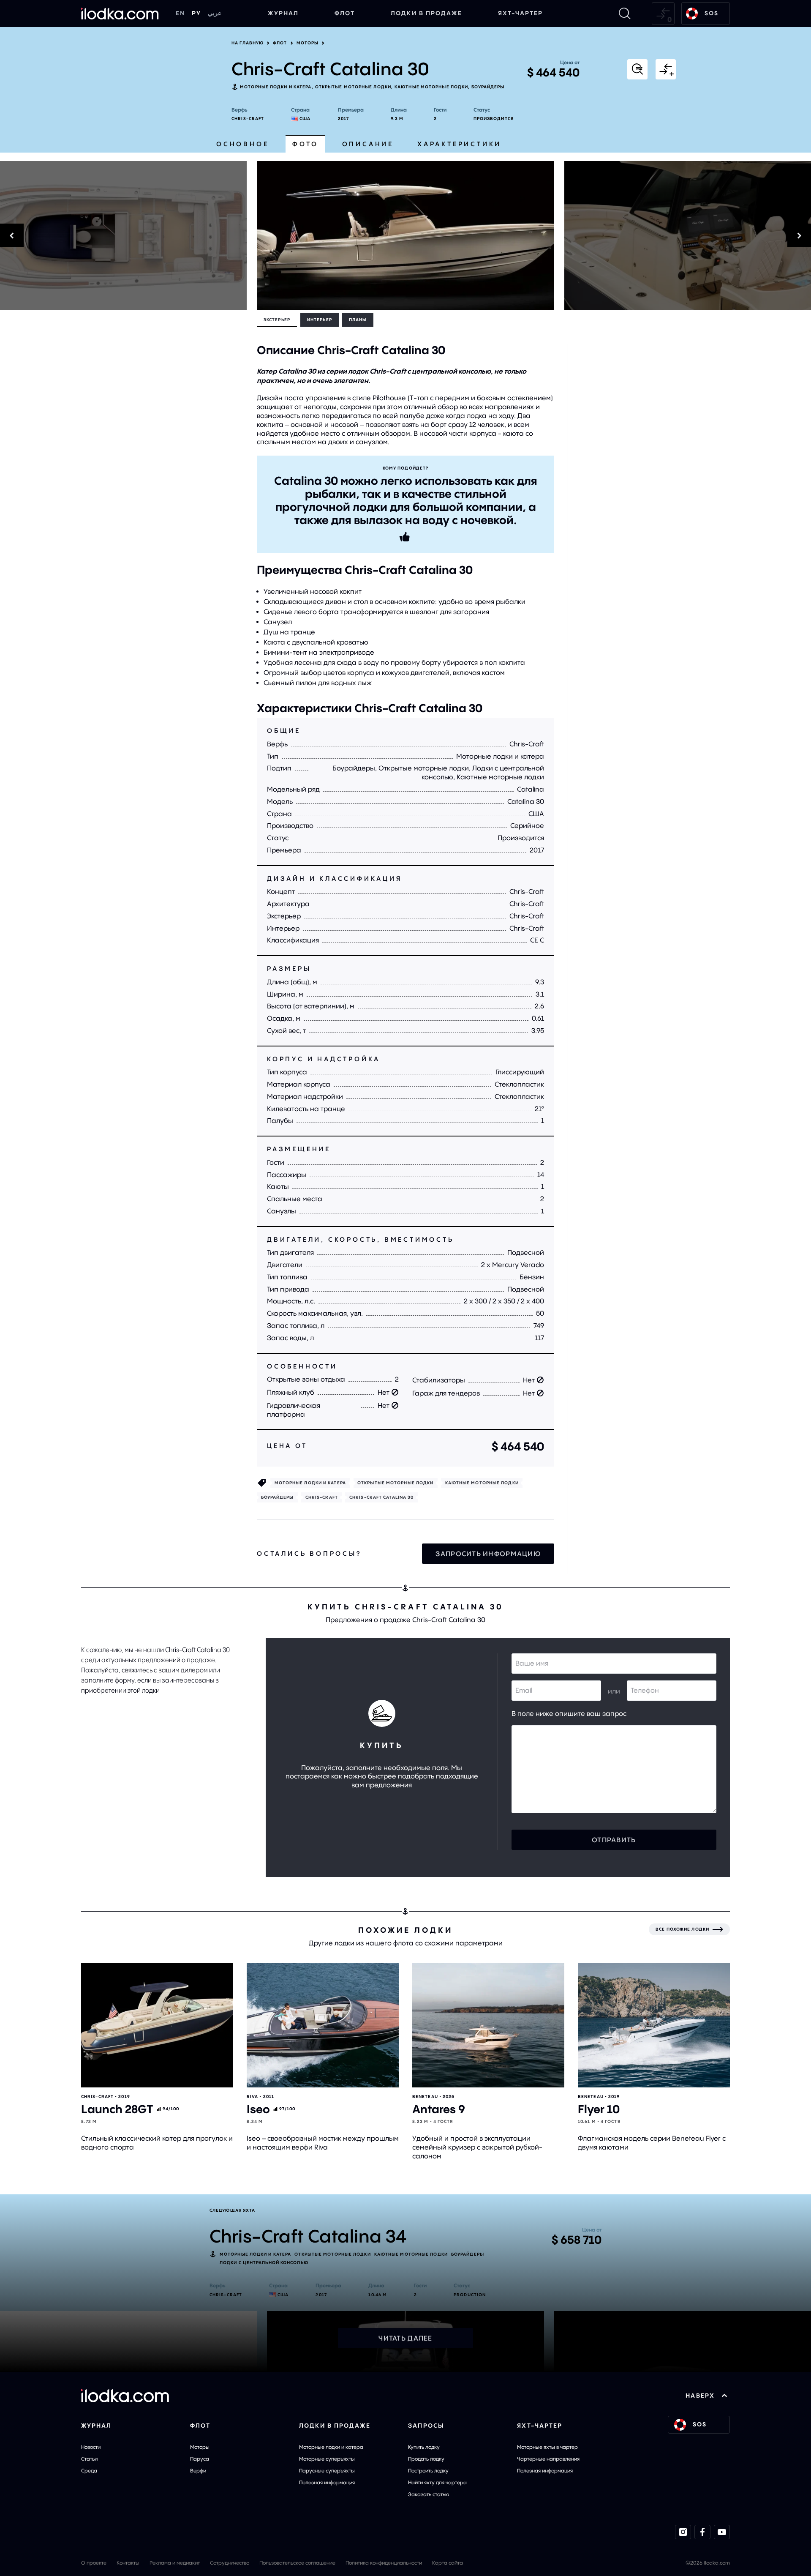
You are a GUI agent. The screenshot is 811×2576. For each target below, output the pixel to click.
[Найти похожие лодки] (637, 69)
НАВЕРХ (700, 2396)
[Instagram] (683, 2532)
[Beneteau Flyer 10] (654, 2025)
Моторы (308, 43)
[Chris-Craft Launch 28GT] (157, 2025)
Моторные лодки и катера (276, 87)
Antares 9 (439, 2109)
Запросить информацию (488, 1554)
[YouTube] (722, 2532)
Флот (345, 13)
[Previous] (123, 235)
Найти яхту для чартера (437, 2482)
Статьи (89, 2459)
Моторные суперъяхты (327, 2459)
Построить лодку (428, 2471)
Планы (358, 320)
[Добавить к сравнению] (666, 69)
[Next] (688, 235)
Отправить (614, 1840)
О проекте (94, 2563)
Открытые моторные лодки (353, 87)
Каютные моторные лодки (431, 87)
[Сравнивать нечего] (663, 14)
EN (180, 13)
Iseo (258, 2109)
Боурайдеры (488, 87)
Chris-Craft (248, 119)
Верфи (198, 2471)
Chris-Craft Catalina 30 (381, 1497)
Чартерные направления (548, 2459)
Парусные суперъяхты (327, 2471)
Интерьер (320, 320)
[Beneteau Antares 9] (488, 2025)
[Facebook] (702, 2532)
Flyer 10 (599, 2109)
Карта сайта (448, 2563)
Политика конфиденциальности (384, 2563)
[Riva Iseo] (323, 2025)
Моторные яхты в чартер (547, 2447)
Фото (305, 144)
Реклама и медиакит (175, 2563)
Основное (242, 144)
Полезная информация (327, 2482)
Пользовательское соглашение (297, 2563)
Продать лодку (426, 2459)
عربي (215, 13)
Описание (368, 144)
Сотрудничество (230, 2563)
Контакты (128, 2563)
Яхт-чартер (521, 13)
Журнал (283, 13)
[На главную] (120, 14)
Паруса (200, 2459)
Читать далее (405, 2338)
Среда (89, 2471)
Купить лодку (424, 2447)
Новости (91, 2447)
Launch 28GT (117, 2109)
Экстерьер (277, 320)
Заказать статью (429, 2494)
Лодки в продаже (426, 13)
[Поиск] (625, 14)
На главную (248, 43)
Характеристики (459, 144)
